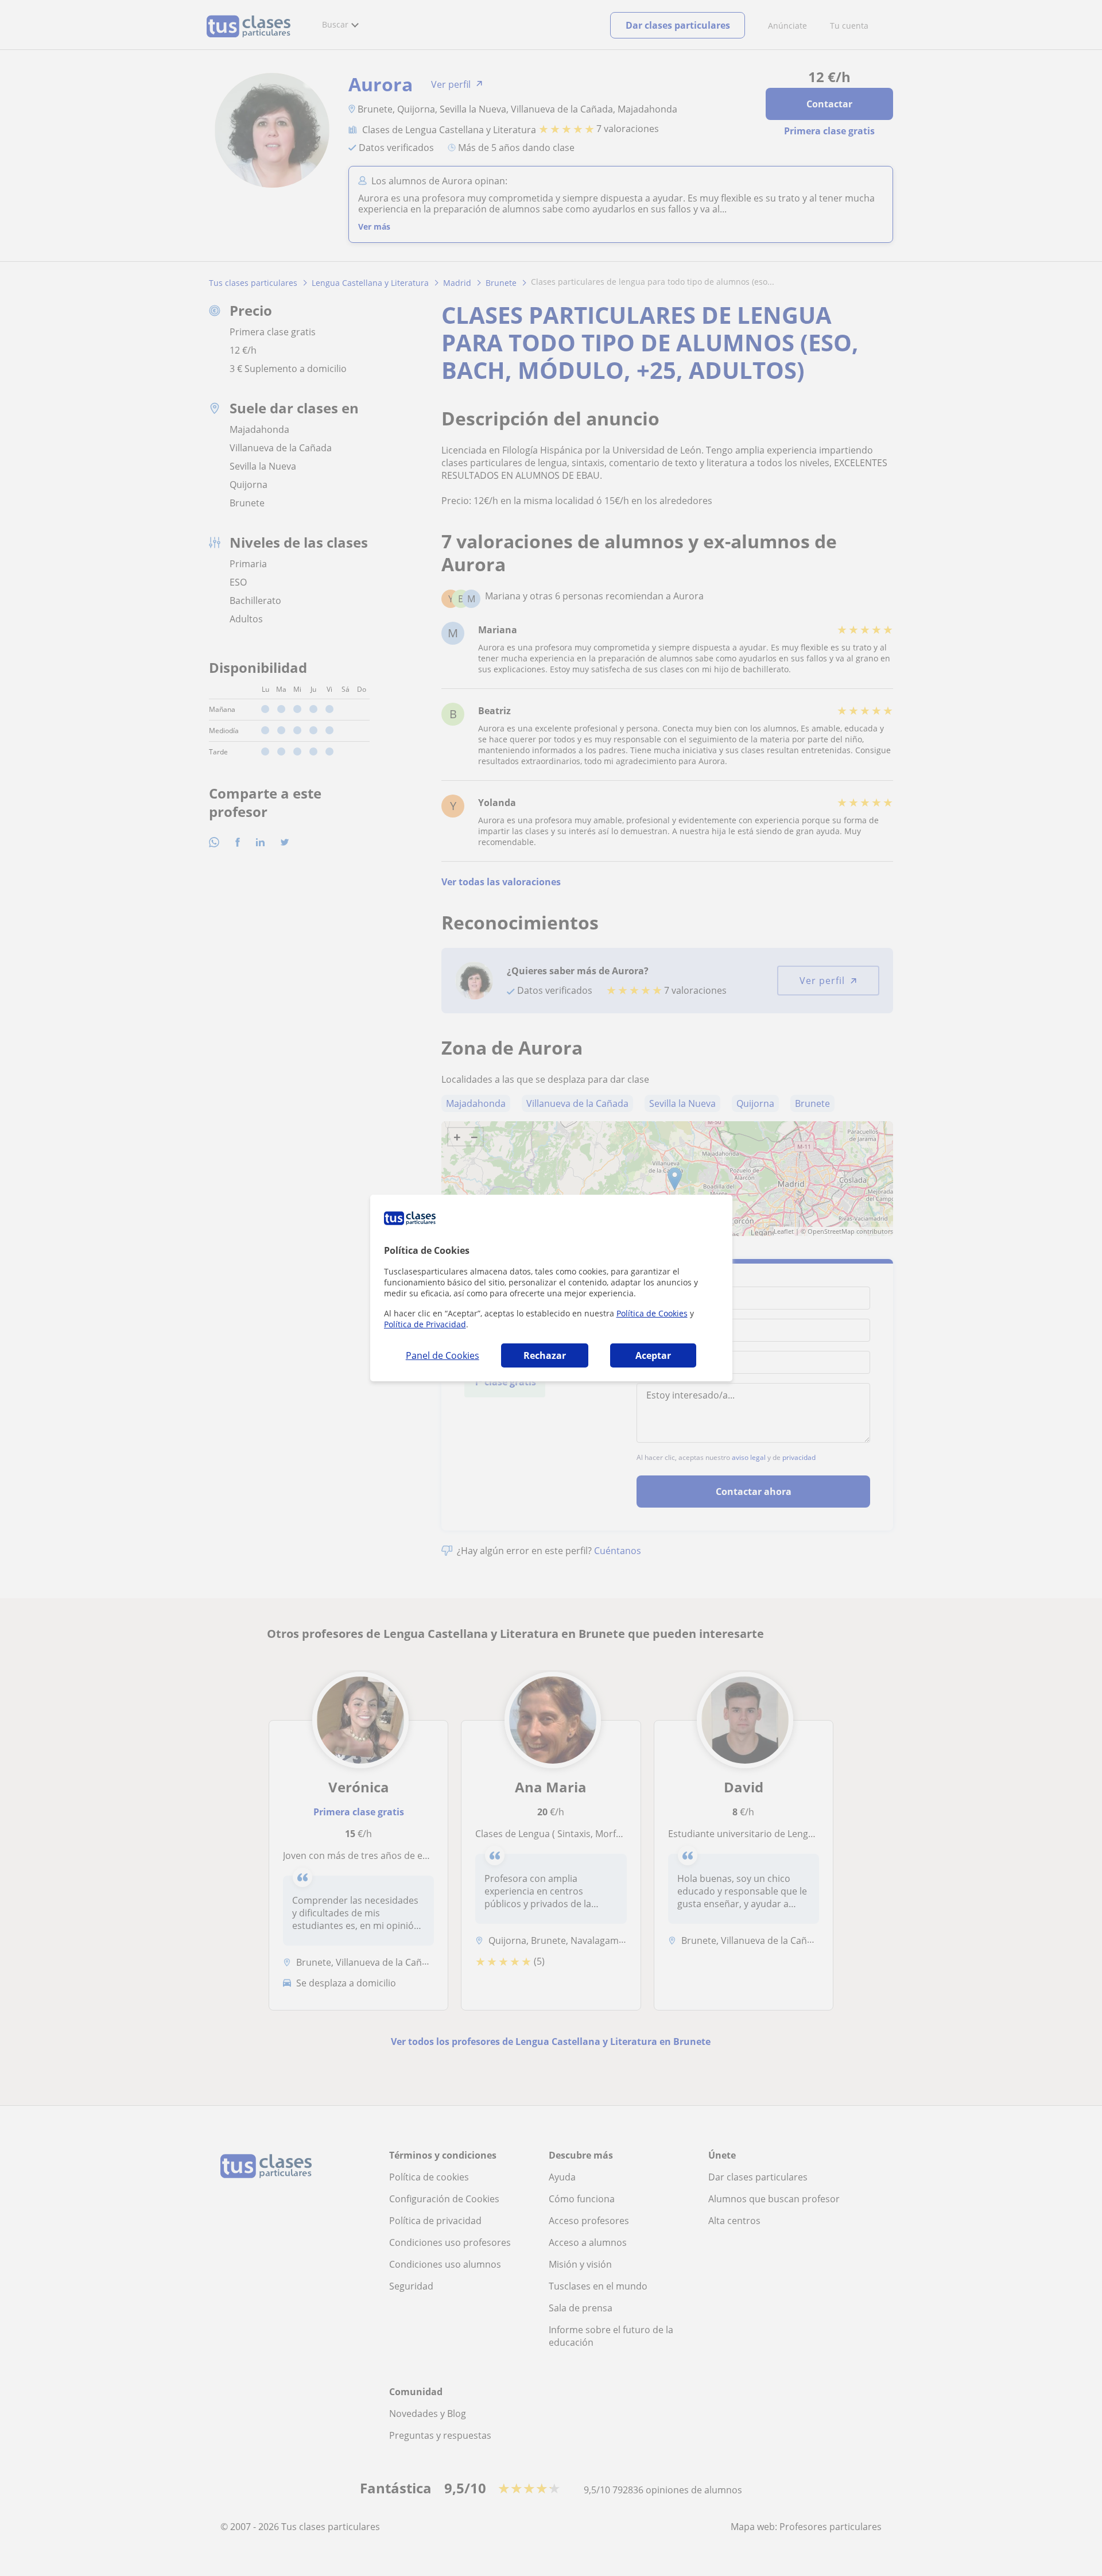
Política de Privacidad (425, 1324)
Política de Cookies (652, 1313)
